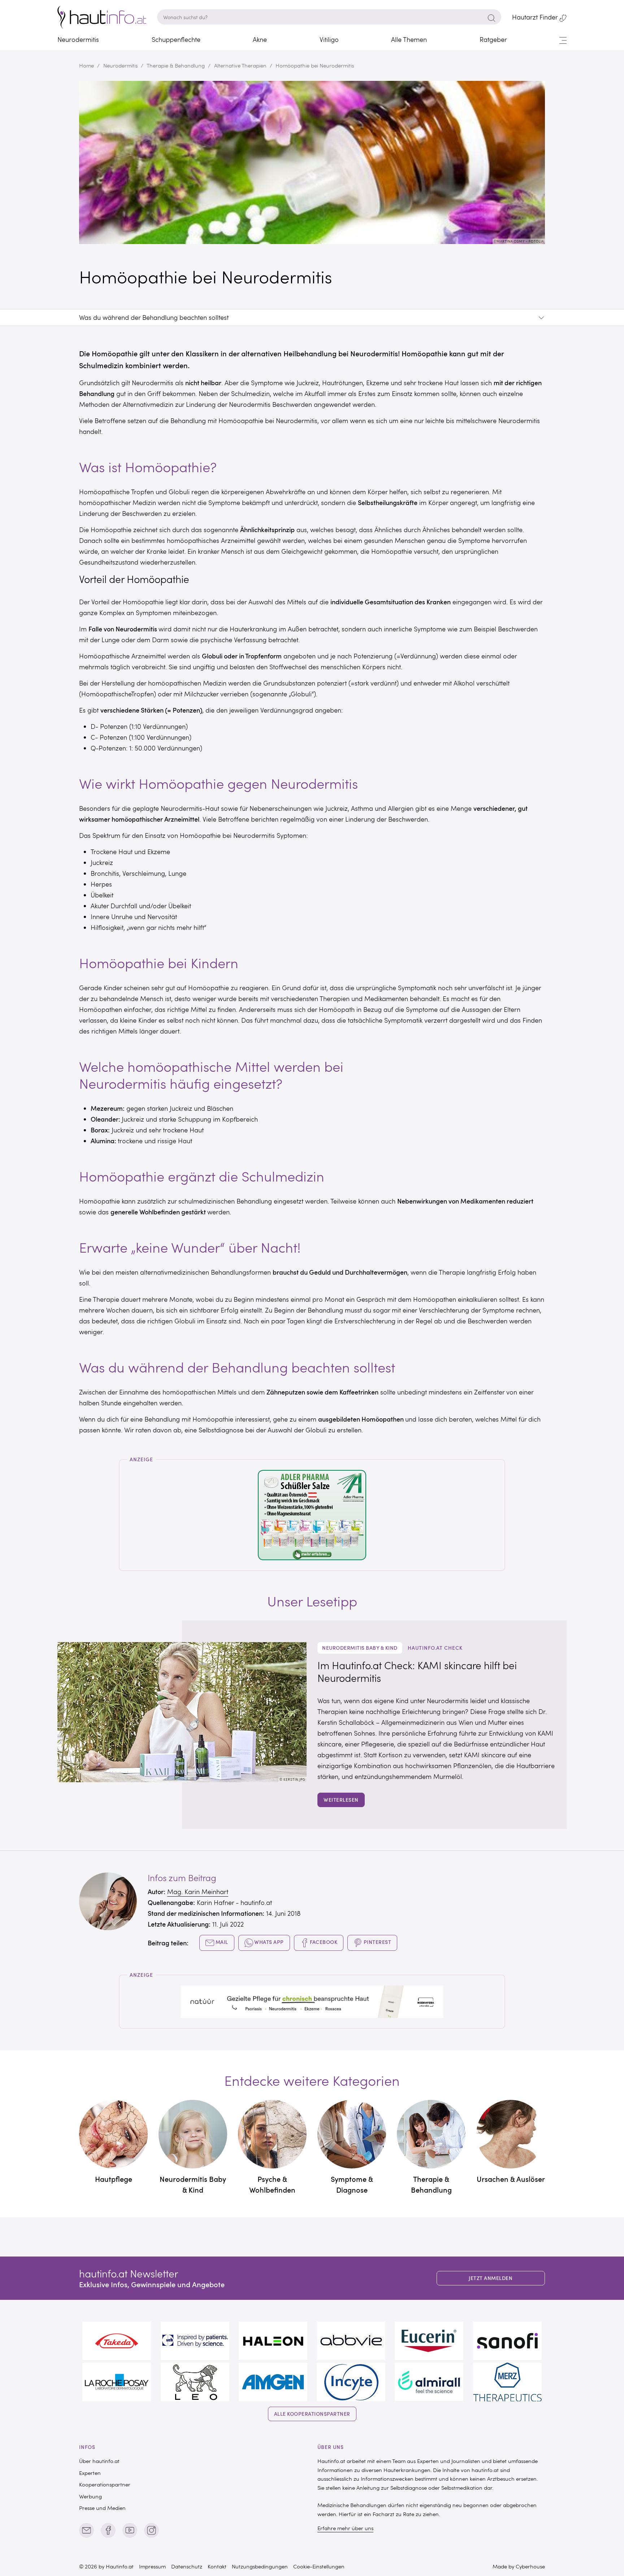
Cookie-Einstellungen (319, 2566)
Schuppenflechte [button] (176, 39)
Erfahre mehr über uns (345, 2528)
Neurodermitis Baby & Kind (360, 1648)
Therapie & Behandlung (176, 65)
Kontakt (217, 2566)
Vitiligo (329, 39)
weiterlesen (341, 1800)
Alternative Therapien (240, 65)
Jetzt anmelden (491, 2278)
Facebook (323, 1942)
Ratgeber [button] (493, 39)
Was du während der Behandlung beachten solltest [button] (154, 318)
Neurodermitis (120, 65)
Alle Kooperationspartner (312, 2414)
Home (86, 65)
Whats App (268, 1942)
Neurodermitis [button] (78, 39)
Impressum (152, 2566)
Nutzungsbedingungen (260, 2566)
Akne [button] (260, 39)
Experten (90, 2473)
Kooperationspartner (105, 2484)
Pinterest (377, 1942)
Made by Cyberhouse (519, 2566)
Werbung (90, 2496)
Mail (221, 1942)
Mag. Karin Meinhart (198, 1892)
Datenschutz (187, 2566)
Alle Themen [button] (409, 39)
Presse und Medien (102, 2508)
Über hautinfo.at (99, 2461)
